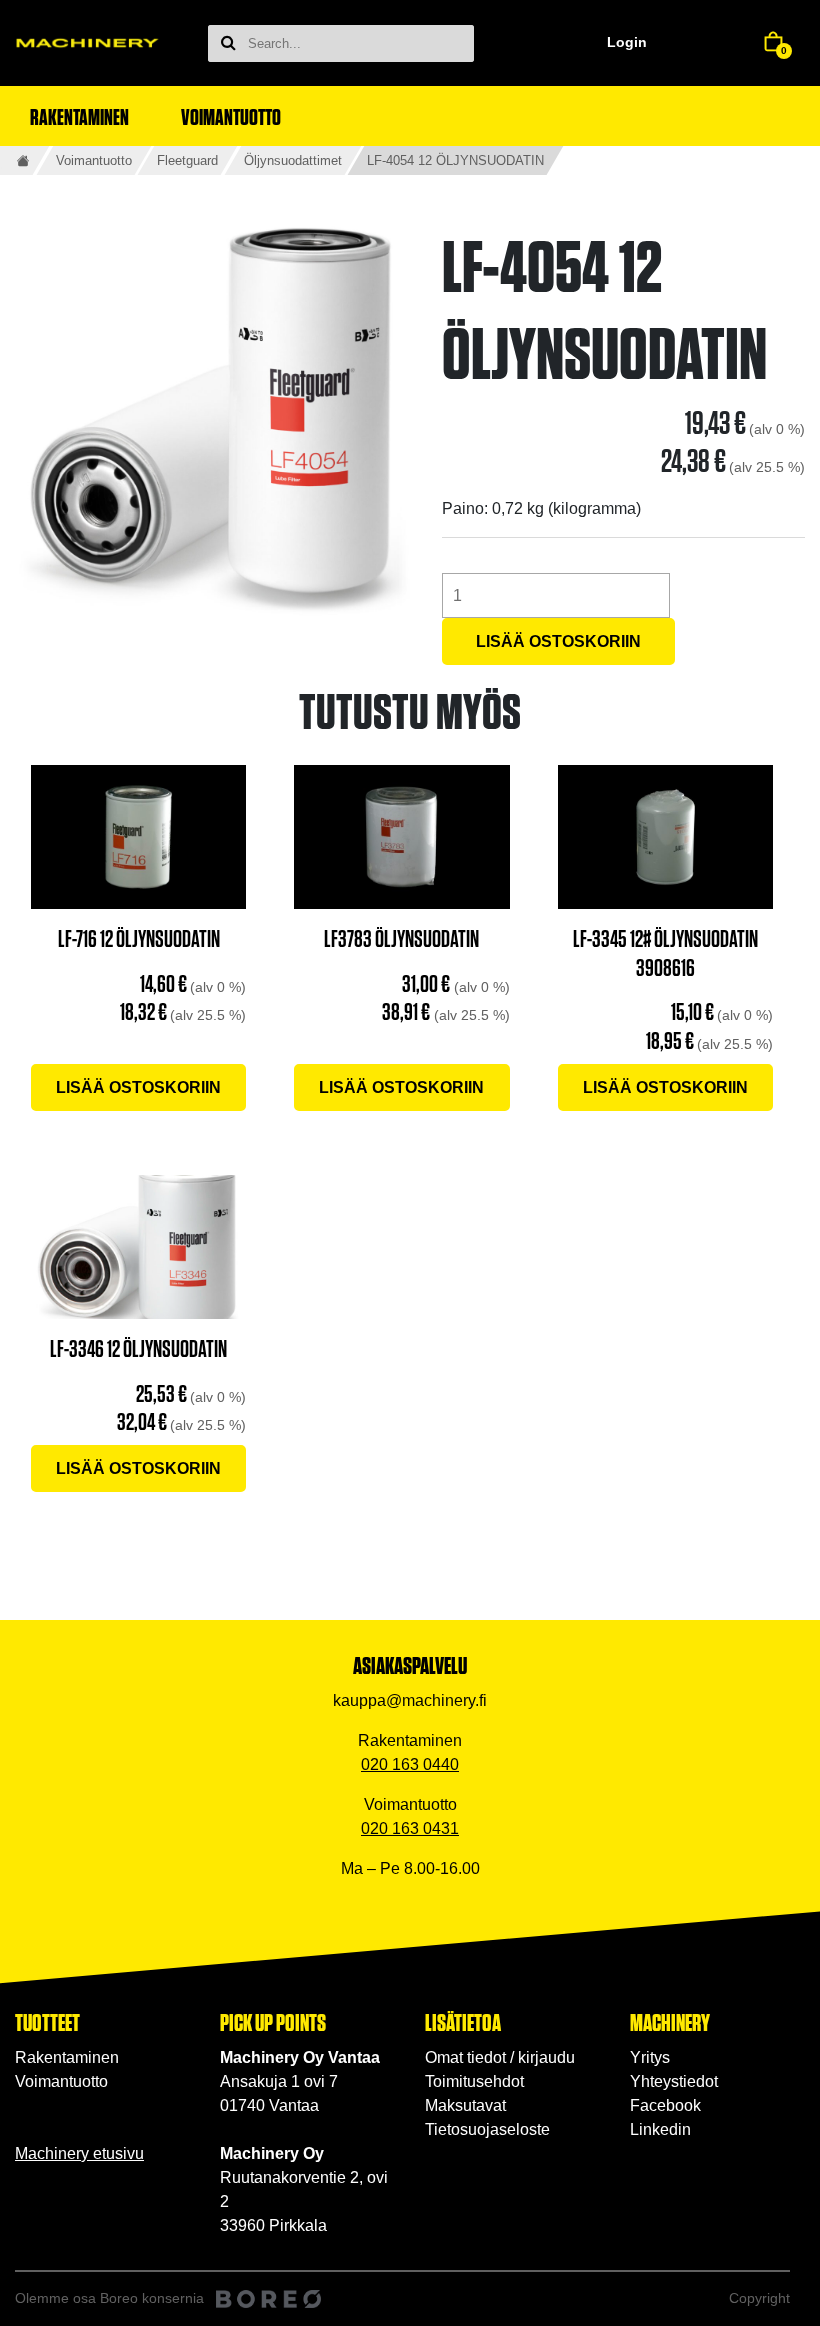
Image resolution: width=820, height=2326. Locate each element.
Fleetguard (187, 160)
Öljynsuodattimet (293, 160)
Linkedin (660, 2129)
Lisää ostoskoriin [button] (138, 1087)
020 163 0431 (410, 1828)
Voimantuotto (94, 160)
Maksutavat (465, 2105)
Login (627, 42)
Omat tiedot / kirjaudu (500, 2057)
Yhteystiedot (674, 2081)
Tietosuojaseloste (487, 2129)
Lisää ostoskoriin (558, 641)
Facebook (665, 2105)
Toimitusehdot (474, 2081)
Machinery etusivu (79, 2153)
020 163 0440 (410, 1764)
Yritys (650, 2057)
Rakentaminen (67, 2057)
